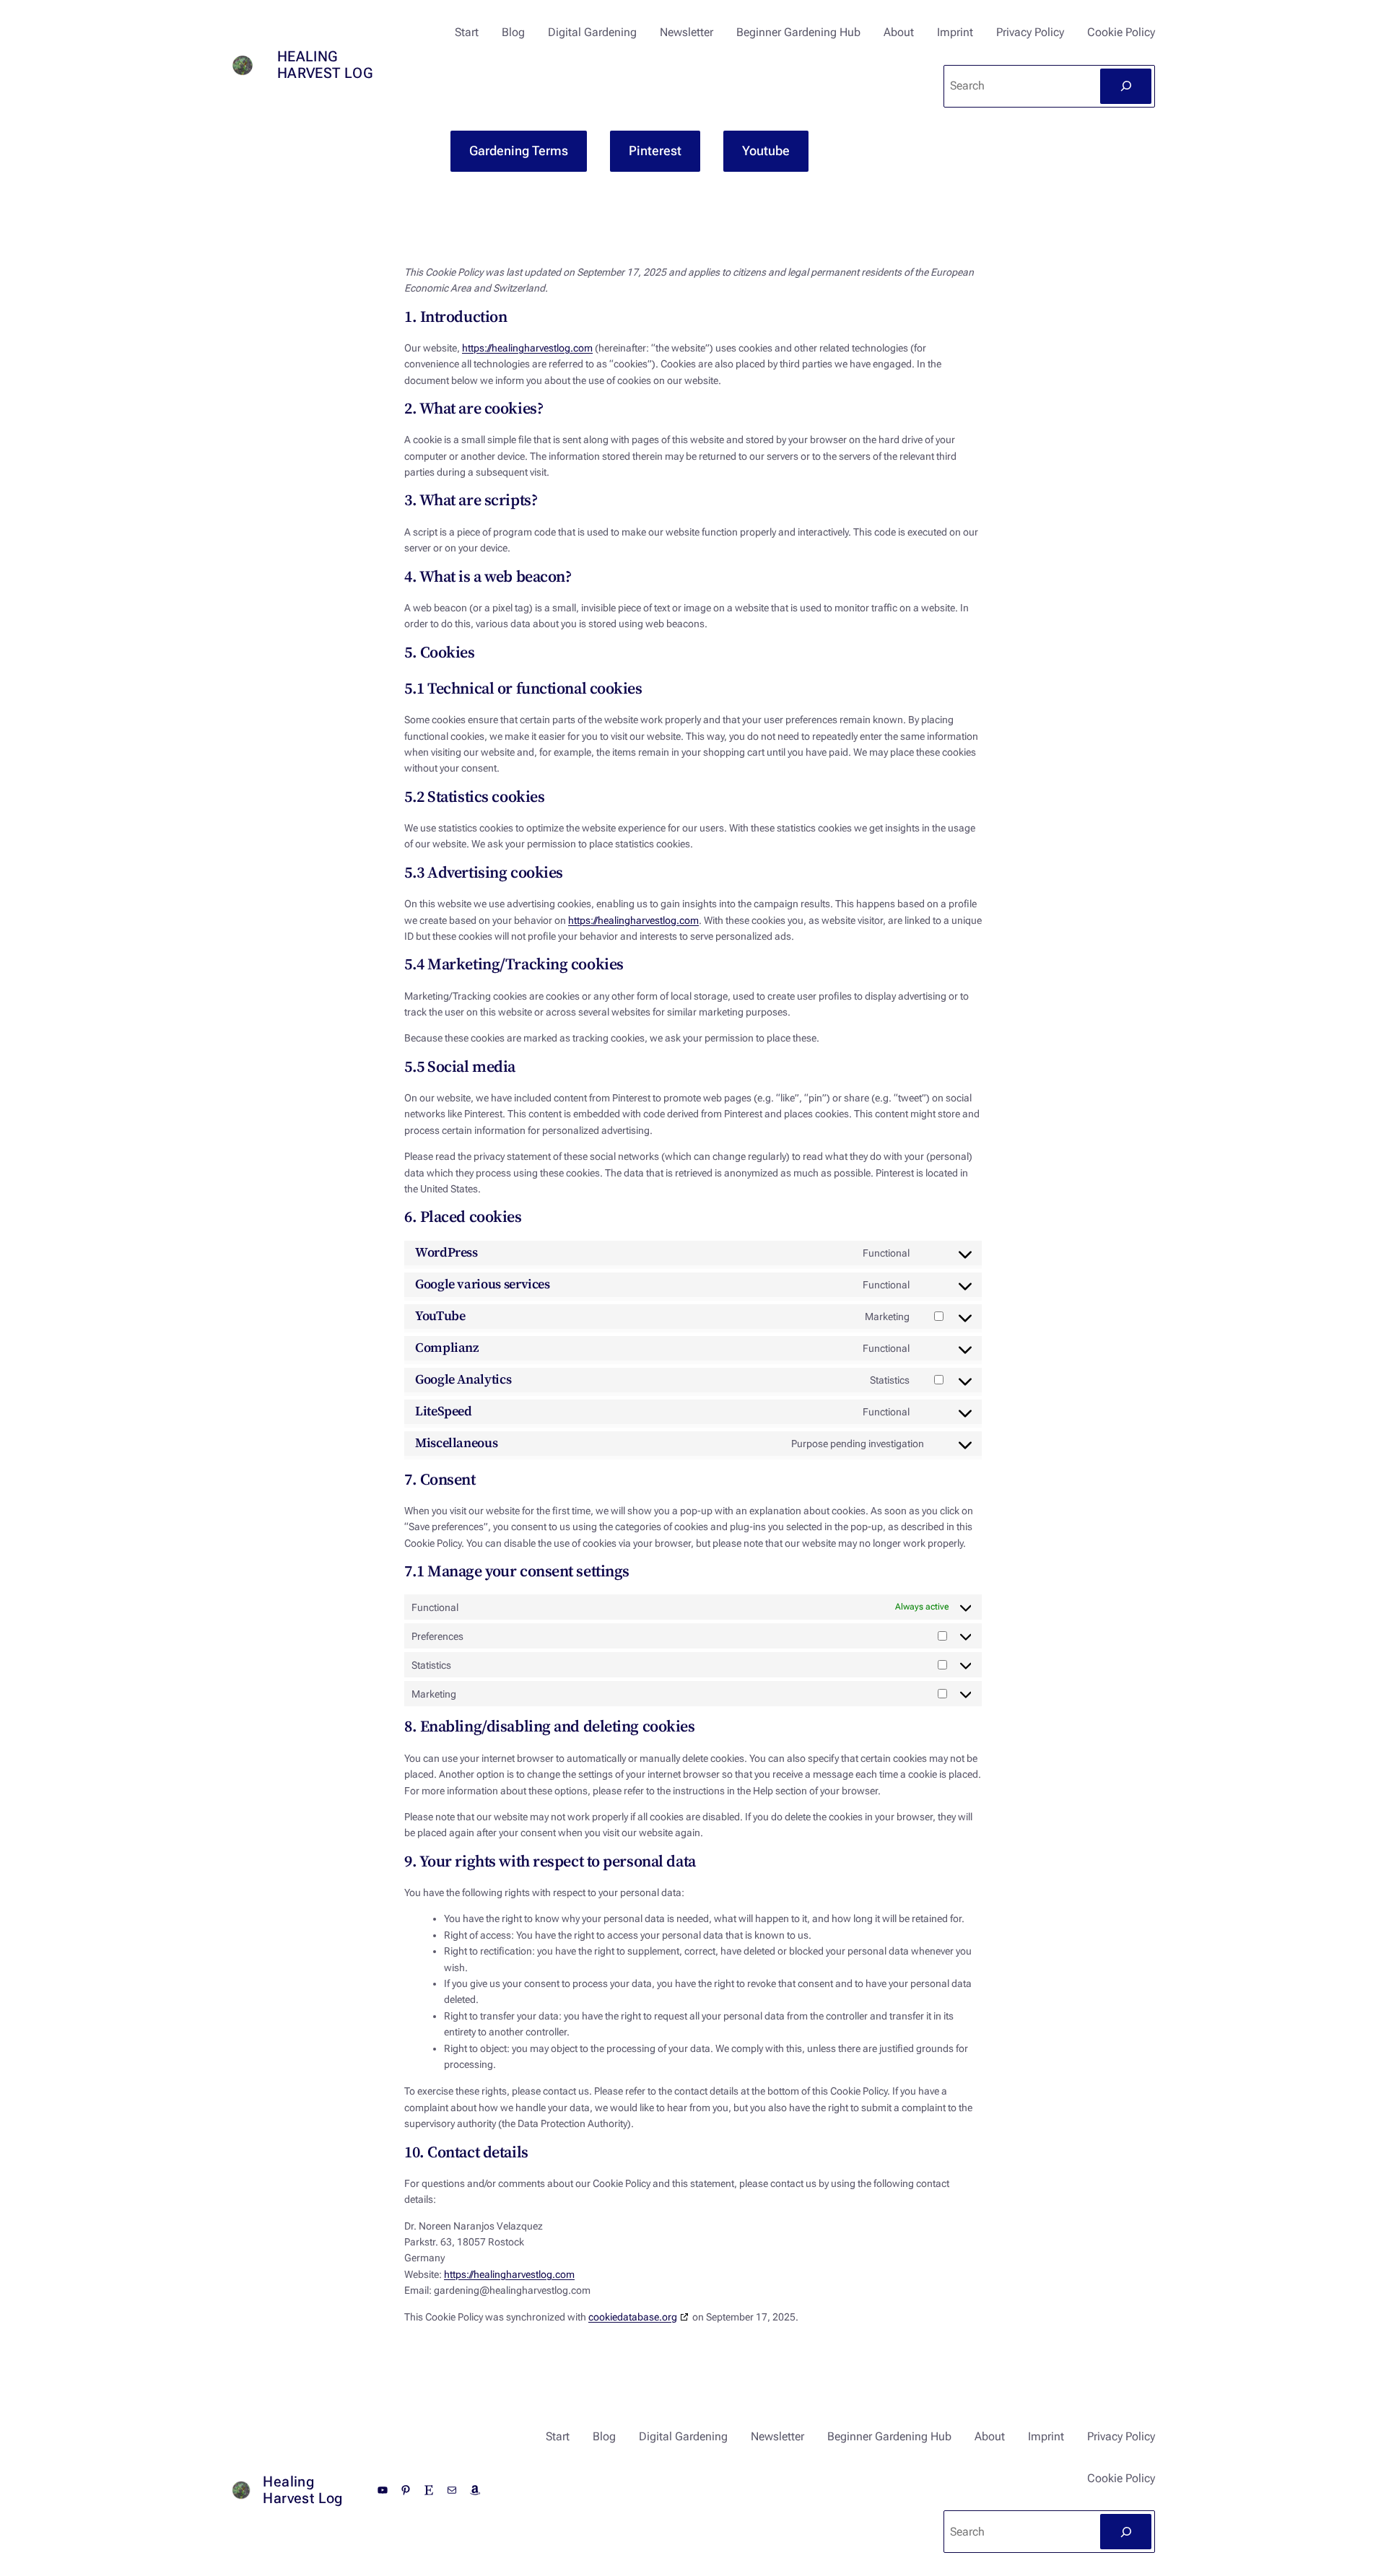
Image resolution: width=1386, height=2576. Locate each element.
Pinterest (655, 150)
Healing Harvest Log (325, 65)
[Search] (1126, 86)
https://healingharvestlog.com (527, 348)
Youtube (766, 150)
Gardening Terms (519, 150)
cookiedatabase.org (633, 2317)
